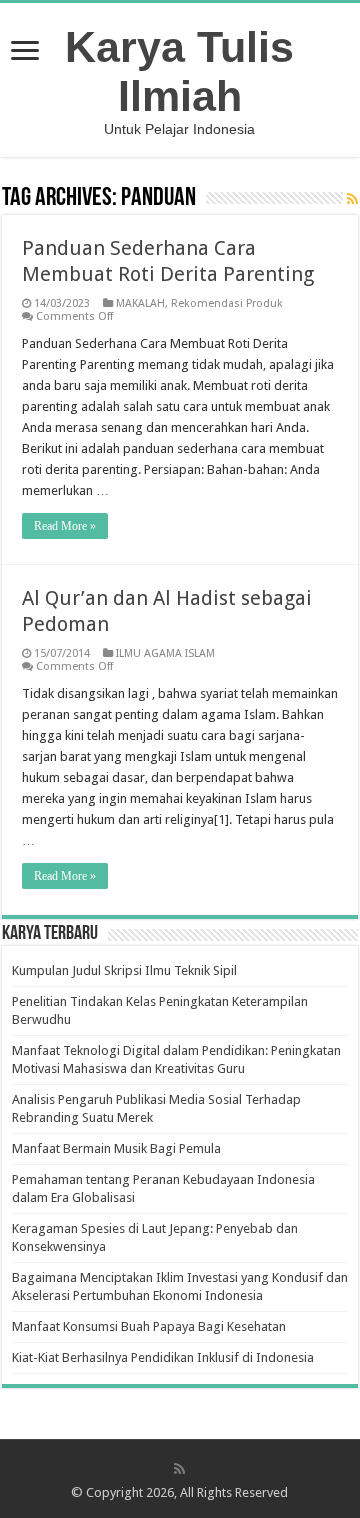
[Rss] (179, 1469)
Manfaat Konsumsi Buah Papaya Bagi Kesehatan (149, 1326)
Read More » (65, 526)
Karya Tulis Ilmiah (179, 71)
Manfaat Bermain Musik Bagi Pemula (116, 1148)
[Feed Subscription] (352, 199)
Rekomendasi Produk (227, 303)
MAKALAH (140, 303)
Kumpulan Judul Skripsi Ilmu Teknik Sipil (124, 970)
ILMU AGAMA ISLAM (165, 653)
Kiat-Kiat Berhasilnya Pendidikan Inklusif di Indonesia (163, 1357)
